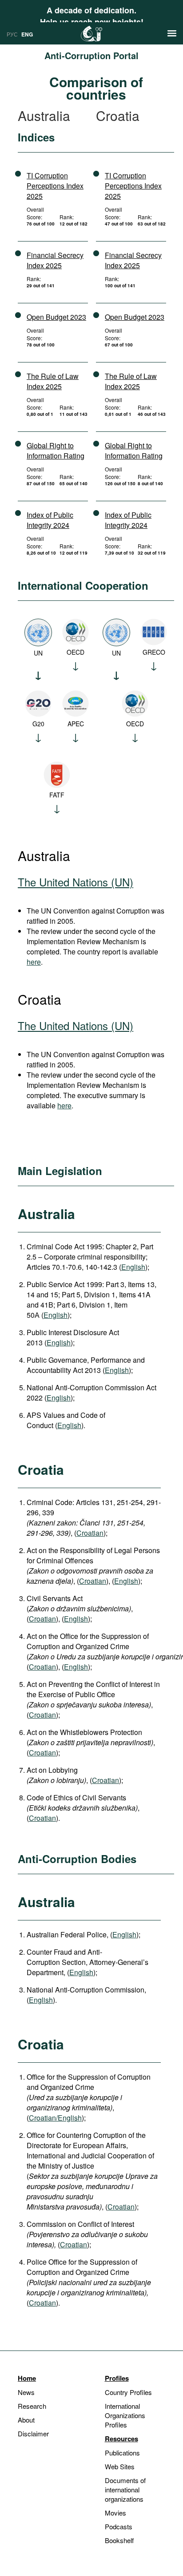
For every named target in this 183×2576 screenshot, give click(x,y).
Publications (122, 2453)
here (34, 962)
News (26, 2392)
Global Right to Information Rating (56, 451)
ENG (27, 34)
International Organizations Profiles (125, 2415)
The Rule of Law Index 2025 (53, 381)
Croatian (90, 1533)
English (133, 1267)
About (26, 2420)
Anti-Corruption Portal (91, 55)
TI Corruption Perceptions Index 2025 (55, 186)
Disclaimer (33, 2433)
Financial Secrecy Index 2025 (55, 260)
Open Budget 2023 (56, 317)
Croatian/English (55, 2118)
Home (27, 2378)
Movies (115, 2513)
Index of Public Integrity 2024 (50, 520)
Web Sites (120, 2466)
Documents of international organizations (125, 2489)
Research (32, 2406)
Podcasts (119, 2526)
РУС (12, 34)
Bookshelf (119, 2540)
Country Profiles (128, 2392)
